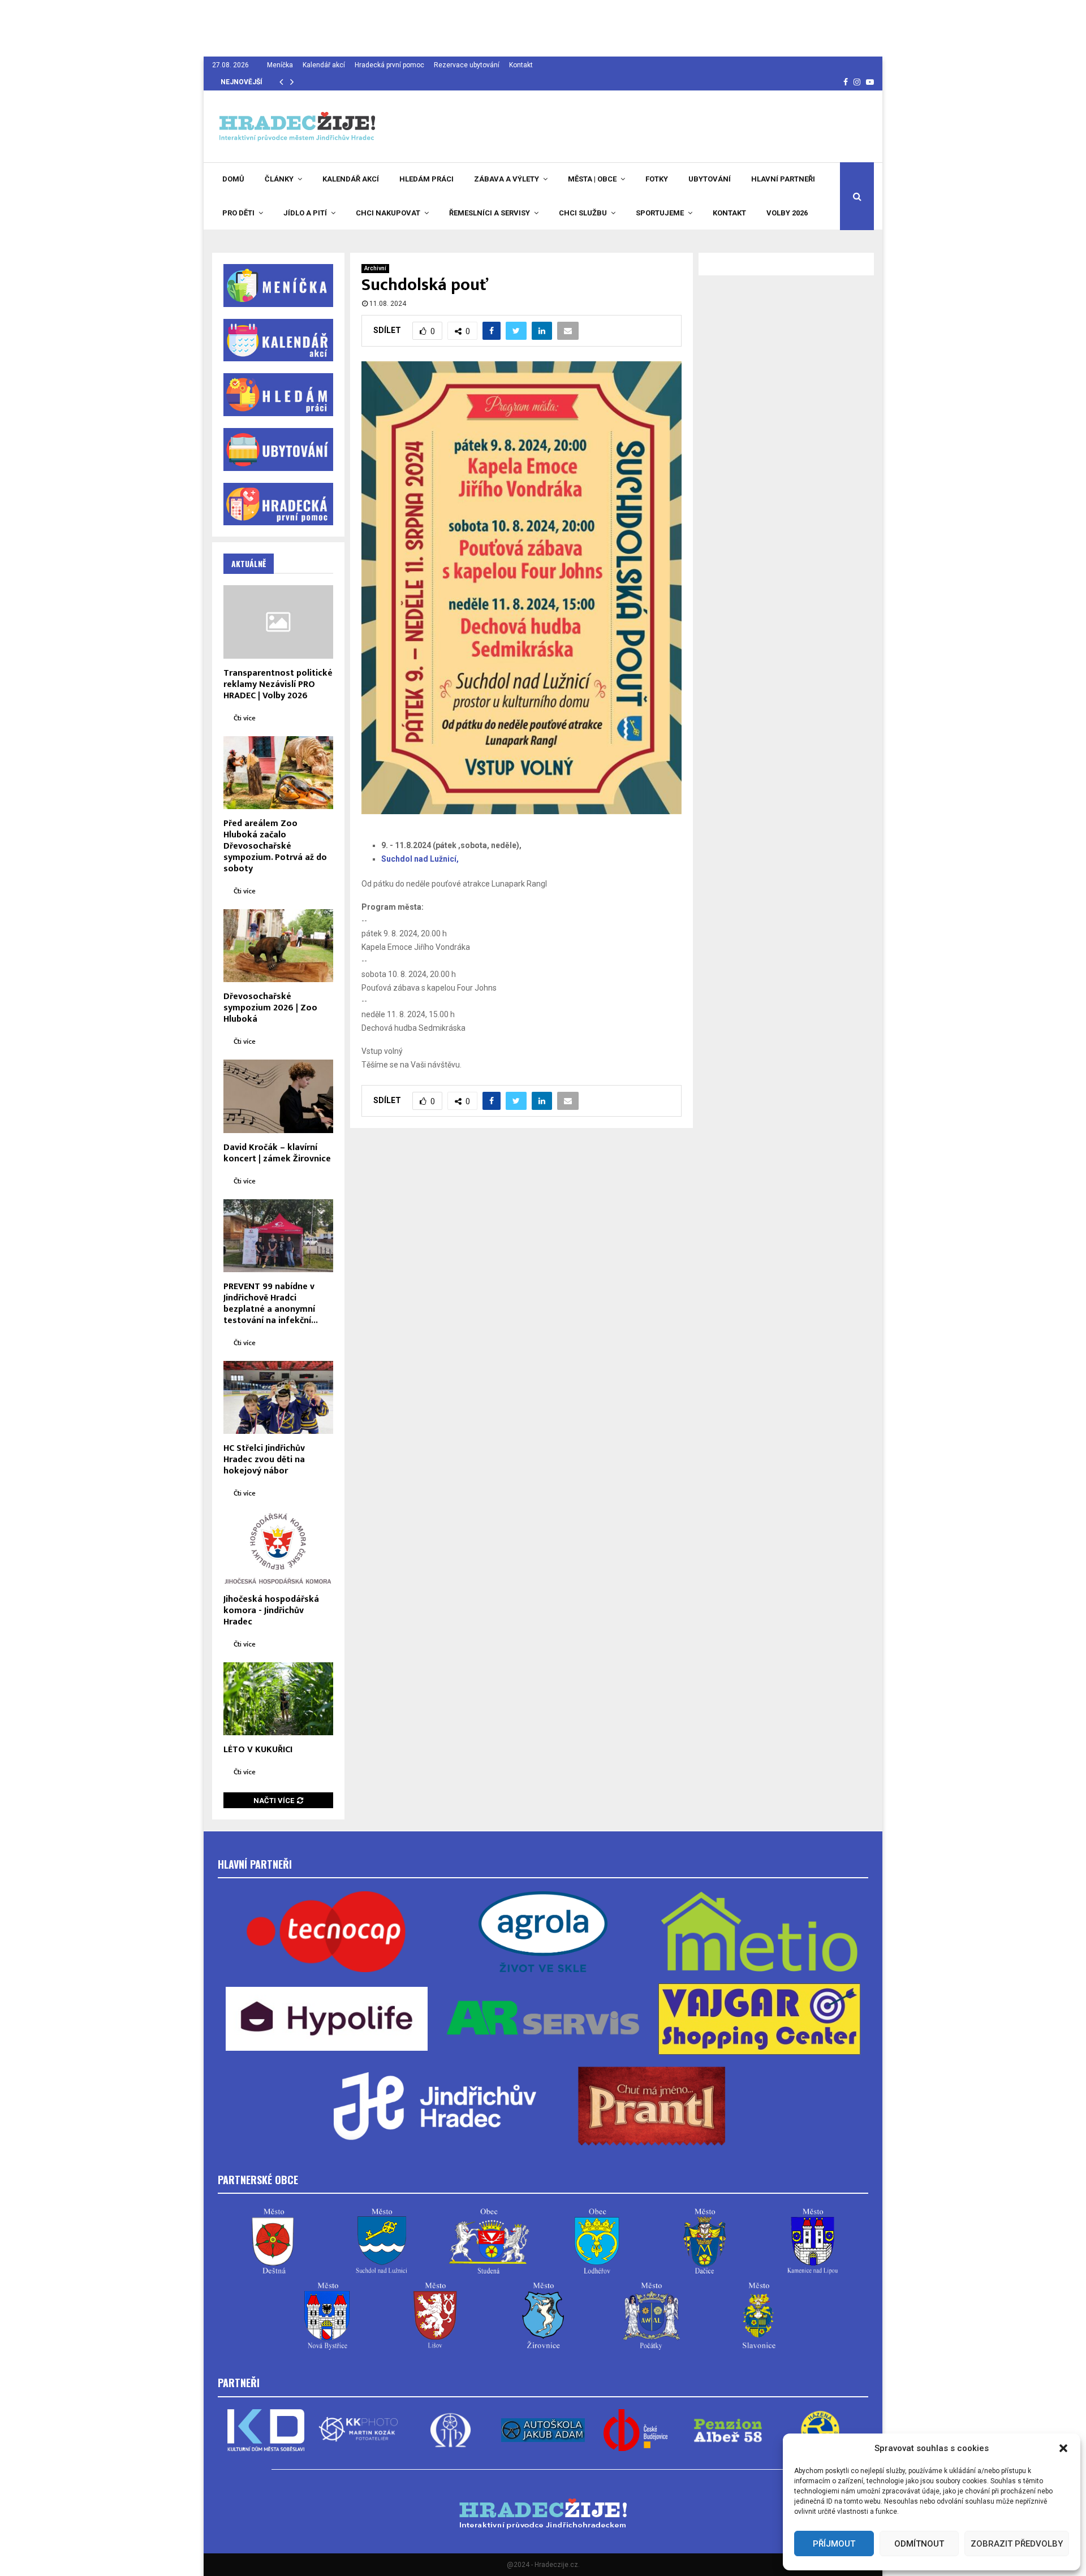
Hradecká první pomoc (389, 65)
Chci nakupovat (388, 213)
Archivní (375, 268)
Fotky (657, 179)
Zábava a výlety (507, 179)
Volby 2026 (787, 213)
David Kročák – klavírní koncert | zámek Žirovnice (277, 1153)
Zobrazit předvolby (1017, 2544)
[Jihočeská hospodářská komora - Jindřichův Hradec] (278, 1548)
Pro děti (238, 213)
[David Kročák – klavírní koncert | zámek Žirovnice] (278, 1096)
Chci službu (583, 213)
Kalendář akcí (324, 65)
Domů (233, 179)
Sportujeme (660, 213)
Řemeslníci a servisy (490, 213)
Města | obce (592, 179)
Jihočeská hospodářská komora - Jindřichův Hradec (271, 1611)
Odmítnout (919, 2544)
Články (279, 179)
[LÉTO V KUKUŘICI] (278, 1699)
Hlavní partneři (783, 179)
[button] (1063, 2448)
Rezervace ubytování (467, 65)
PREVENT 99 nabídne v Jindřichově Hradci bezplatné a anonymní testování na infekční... (271, 1304)
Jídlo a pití (305, 213)
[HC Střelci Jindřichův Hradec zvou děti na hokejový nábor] (278, 1397)
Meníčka (280, 65)
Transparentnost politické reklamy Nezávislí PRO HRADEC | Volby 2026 (278, 684)
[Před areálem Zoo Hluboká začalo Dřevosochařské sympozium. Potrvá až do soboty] (278, 773)
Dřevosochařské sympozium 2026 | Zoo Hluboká (270, 1008)
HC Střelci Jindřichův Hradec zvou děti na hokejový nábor (264, 1460)
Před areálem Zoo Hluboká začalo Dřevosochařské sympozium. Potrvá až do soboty (275, 846)
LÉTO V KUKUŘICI (258, 1750)
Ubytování (710, 179)
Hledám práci (426, 179)
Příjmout (834, 2544)
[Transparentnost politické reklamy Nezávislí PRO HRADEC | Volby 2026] (278, 622)
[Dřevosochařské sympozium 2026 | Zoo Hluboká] (278, 946)
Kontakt (521, 65)
